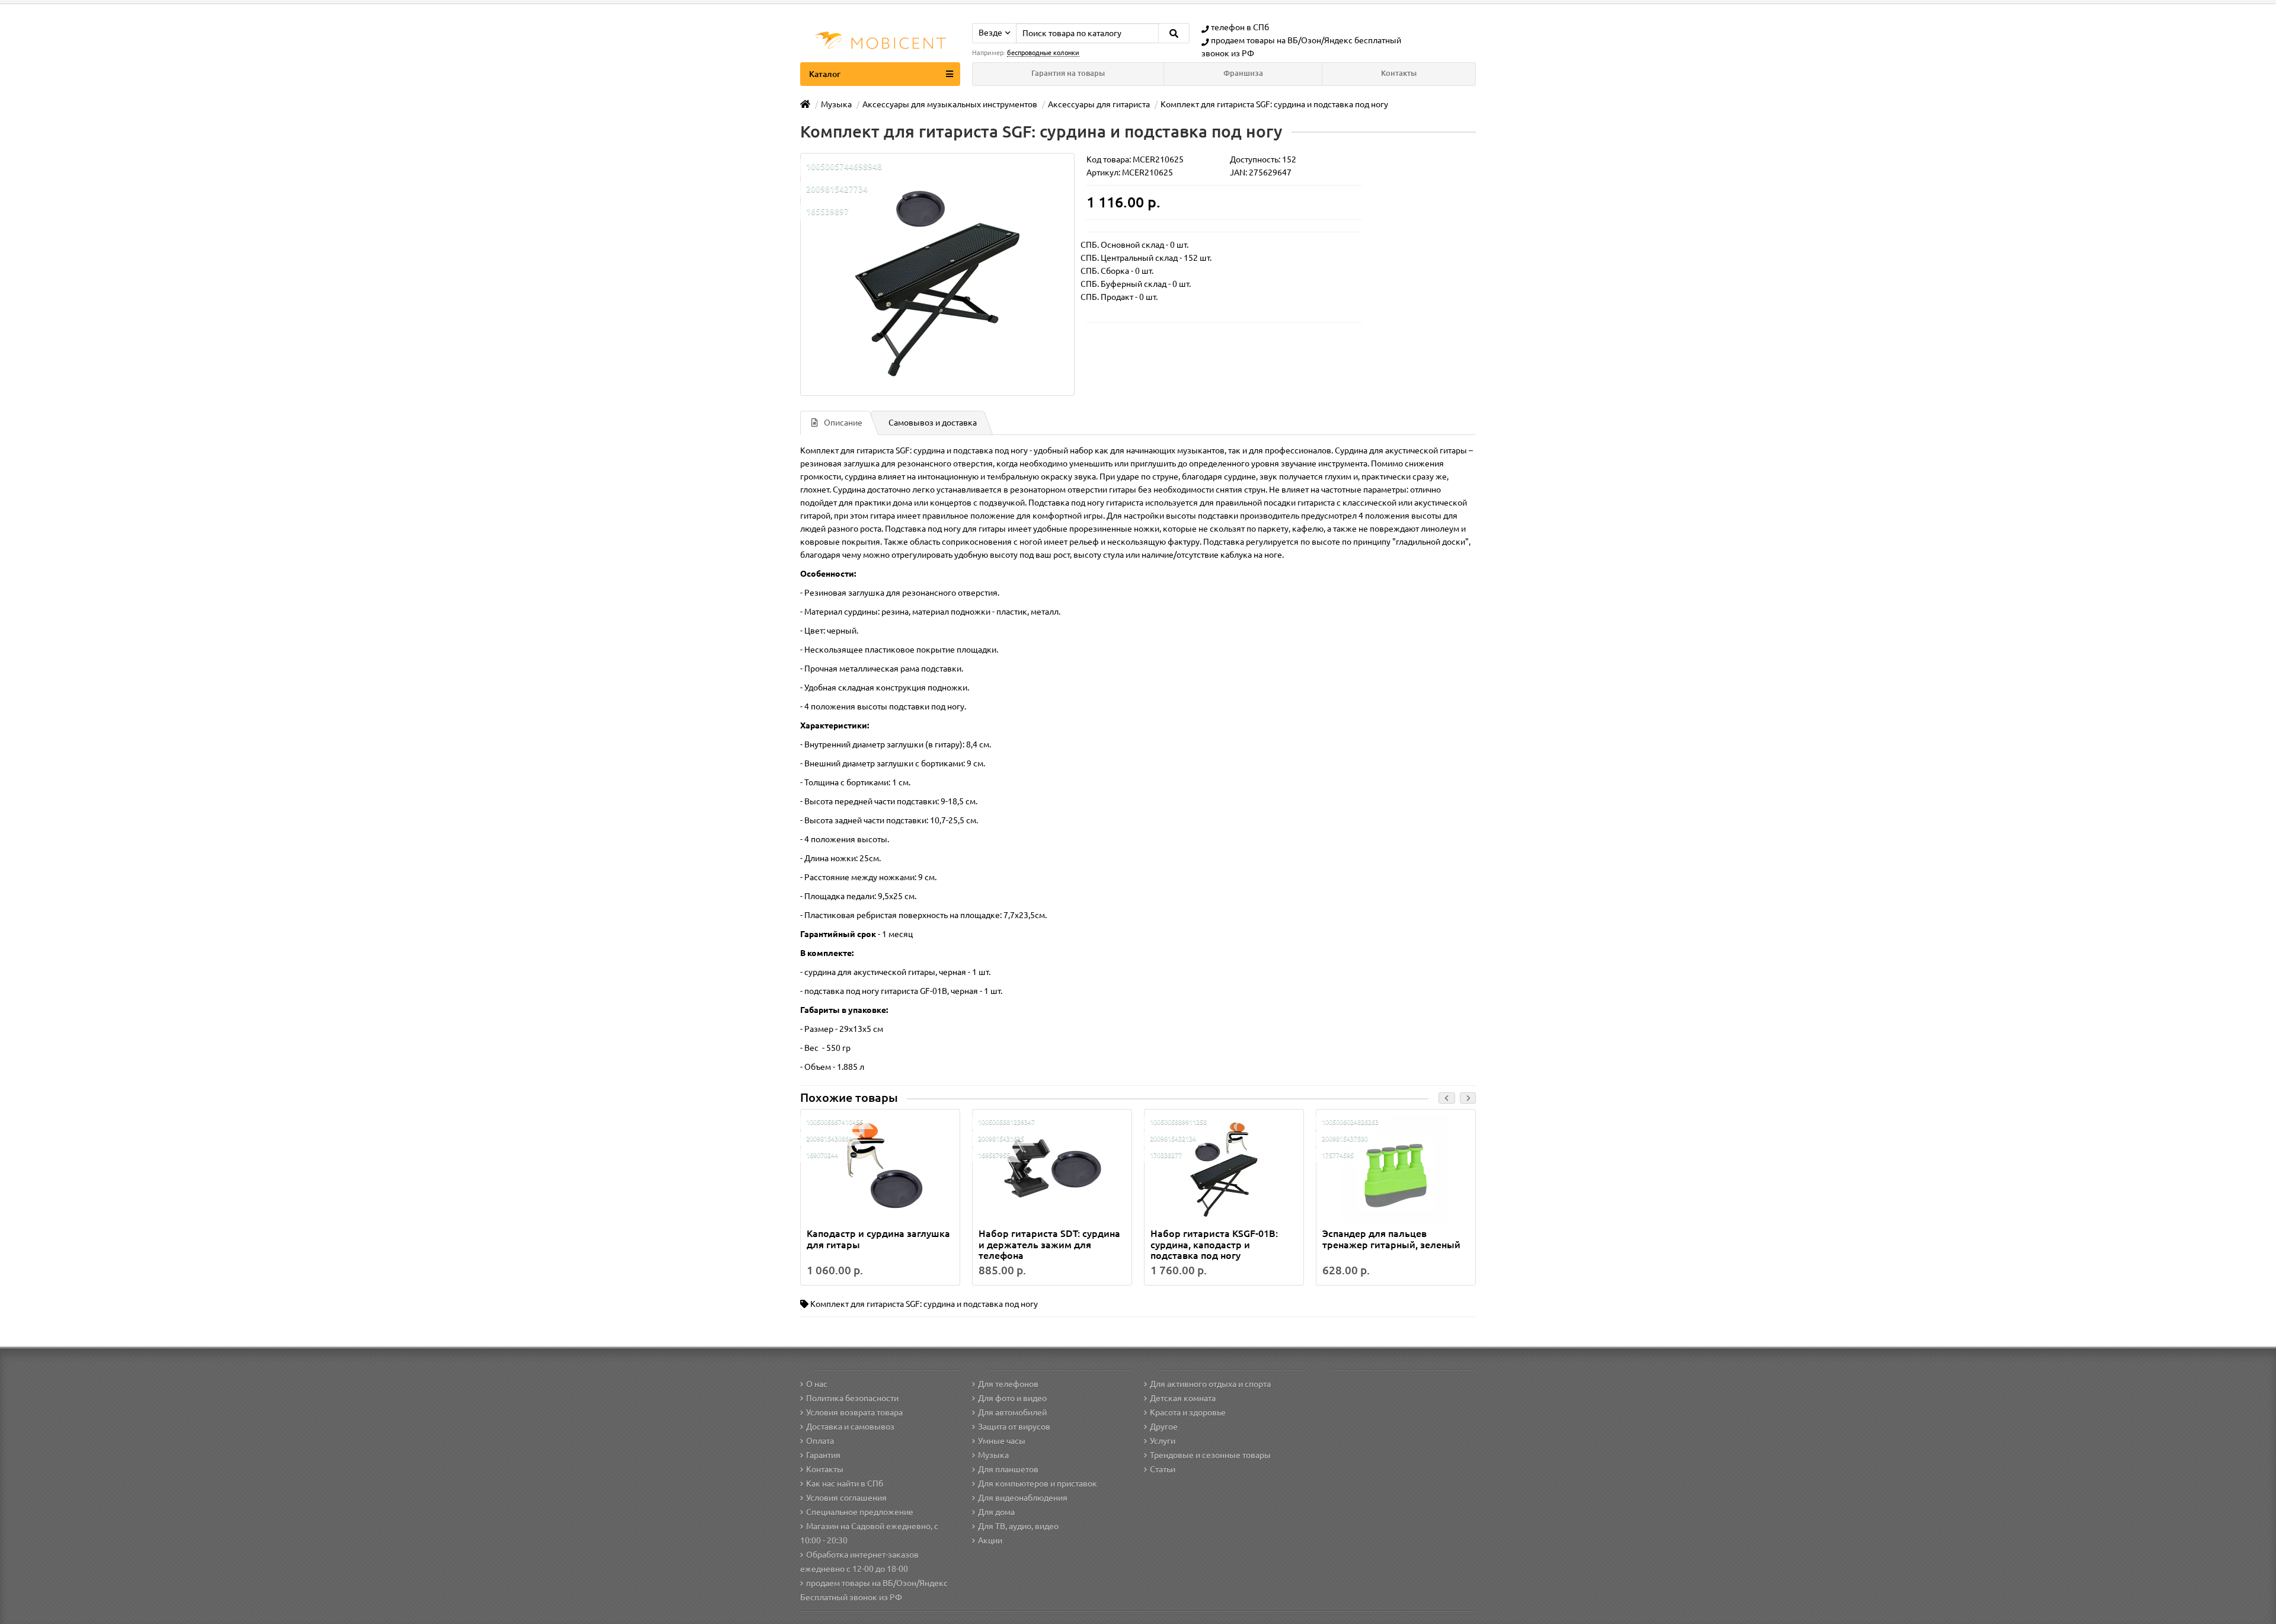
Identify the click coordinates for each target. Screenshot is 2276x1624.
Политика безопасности (852, 1398)
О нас (817, 1384)
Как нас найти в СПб (845, 1484)
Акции (990, 1540)
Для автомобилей (1012, 1412)
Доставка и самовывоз (850, 1427)
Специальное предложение (860, 1512)
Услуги (1163, 1441)
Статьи (1163, 1469)
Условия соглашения (846, 1498)
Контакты (1399, 73)
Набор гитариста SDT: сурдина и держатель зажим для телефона (1049, 1244)
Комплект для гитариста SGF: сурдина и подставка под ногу (924, 1304)
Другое (1164, 1427)
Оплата (820, 1441)
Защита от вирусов (1014, 1427)
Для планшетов (1008, 1469)
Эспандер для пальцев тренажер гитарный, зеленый (1391, 1239)
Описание (843, 423)
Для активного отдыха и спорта (1210, 1384)
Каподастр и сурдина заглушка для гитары (878, 1239)
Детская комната (1183, 1398)
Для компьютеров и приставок (1038, 1484)
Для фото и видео (1012, 1398)
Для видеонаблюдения (1023, 1498)
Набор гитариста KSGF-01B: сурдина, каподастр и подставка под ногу (1214, 1244)
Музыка (993, 1455)
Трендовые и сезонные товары (1210, 1455)
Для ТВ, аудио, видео (1018, 1526)
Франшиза (1243, 73)
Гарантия (823, 1455)
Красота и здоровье (1188, 1412)
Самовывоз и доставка (933, 423)
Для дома (996, 1512)
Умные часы (1002, 1441)
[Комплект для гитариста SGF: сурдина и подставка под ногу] (937, 274)
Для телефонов (1008, 1384)
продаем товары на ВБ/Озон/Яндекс (1282, 40)
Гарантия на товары (1068, 73)
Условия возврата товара (854, 1412)
